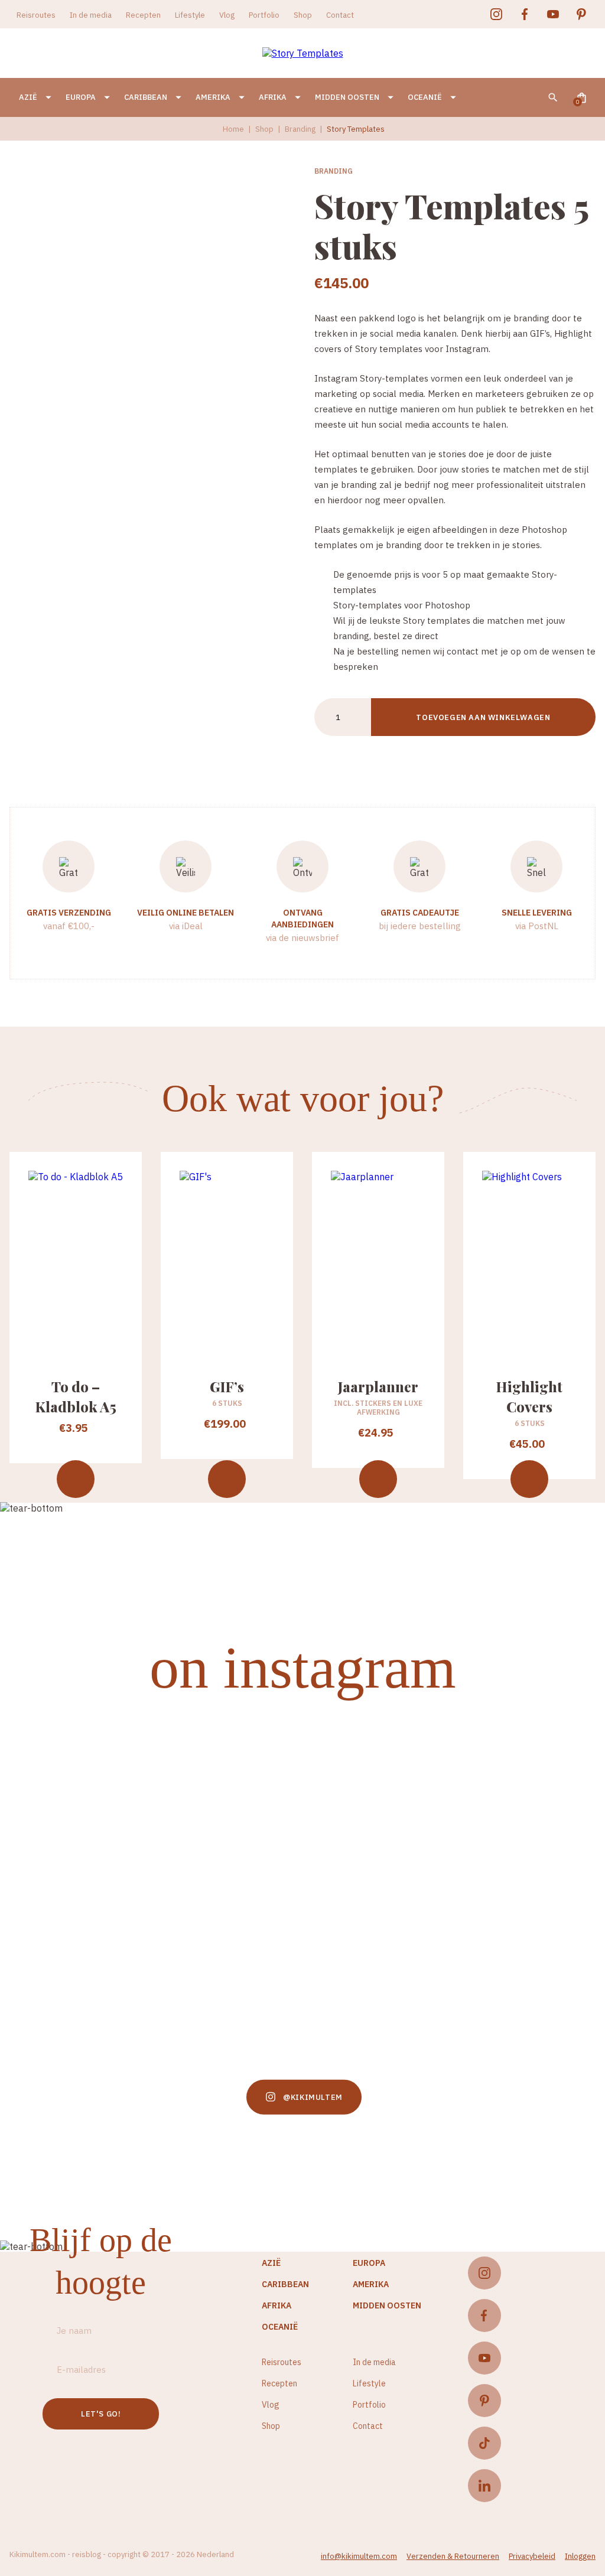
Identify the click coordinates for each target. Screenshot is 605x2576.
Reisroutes (36, 15)
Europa (81, 97)
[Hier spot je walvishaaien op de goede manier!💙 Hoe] (379, 1865)
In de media (91, 15)
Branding (300, 129)
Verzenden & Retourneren (453, 2556)
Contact (340, 15)
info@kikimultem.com (359, 2556)
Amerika (213, 97)
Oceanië (425, 97)
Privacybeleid (532, 2556)
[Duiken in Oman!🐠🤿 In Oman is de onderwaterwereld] (74, 1806)
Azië (28, 97)
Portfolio (264, 15)
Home (233, 129)
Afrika (273, 97)
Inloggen (580, 2556)
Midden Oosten (347, 97)
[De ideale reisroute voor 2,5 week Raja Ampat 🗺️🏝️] (227, 1895)
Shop (303, 15)
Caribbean (146, 97)
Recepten (143, 15)
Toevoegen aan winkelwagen (483, 717)
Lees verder (378, 1479)
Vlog (227, 15)
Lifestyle (190, 15)
